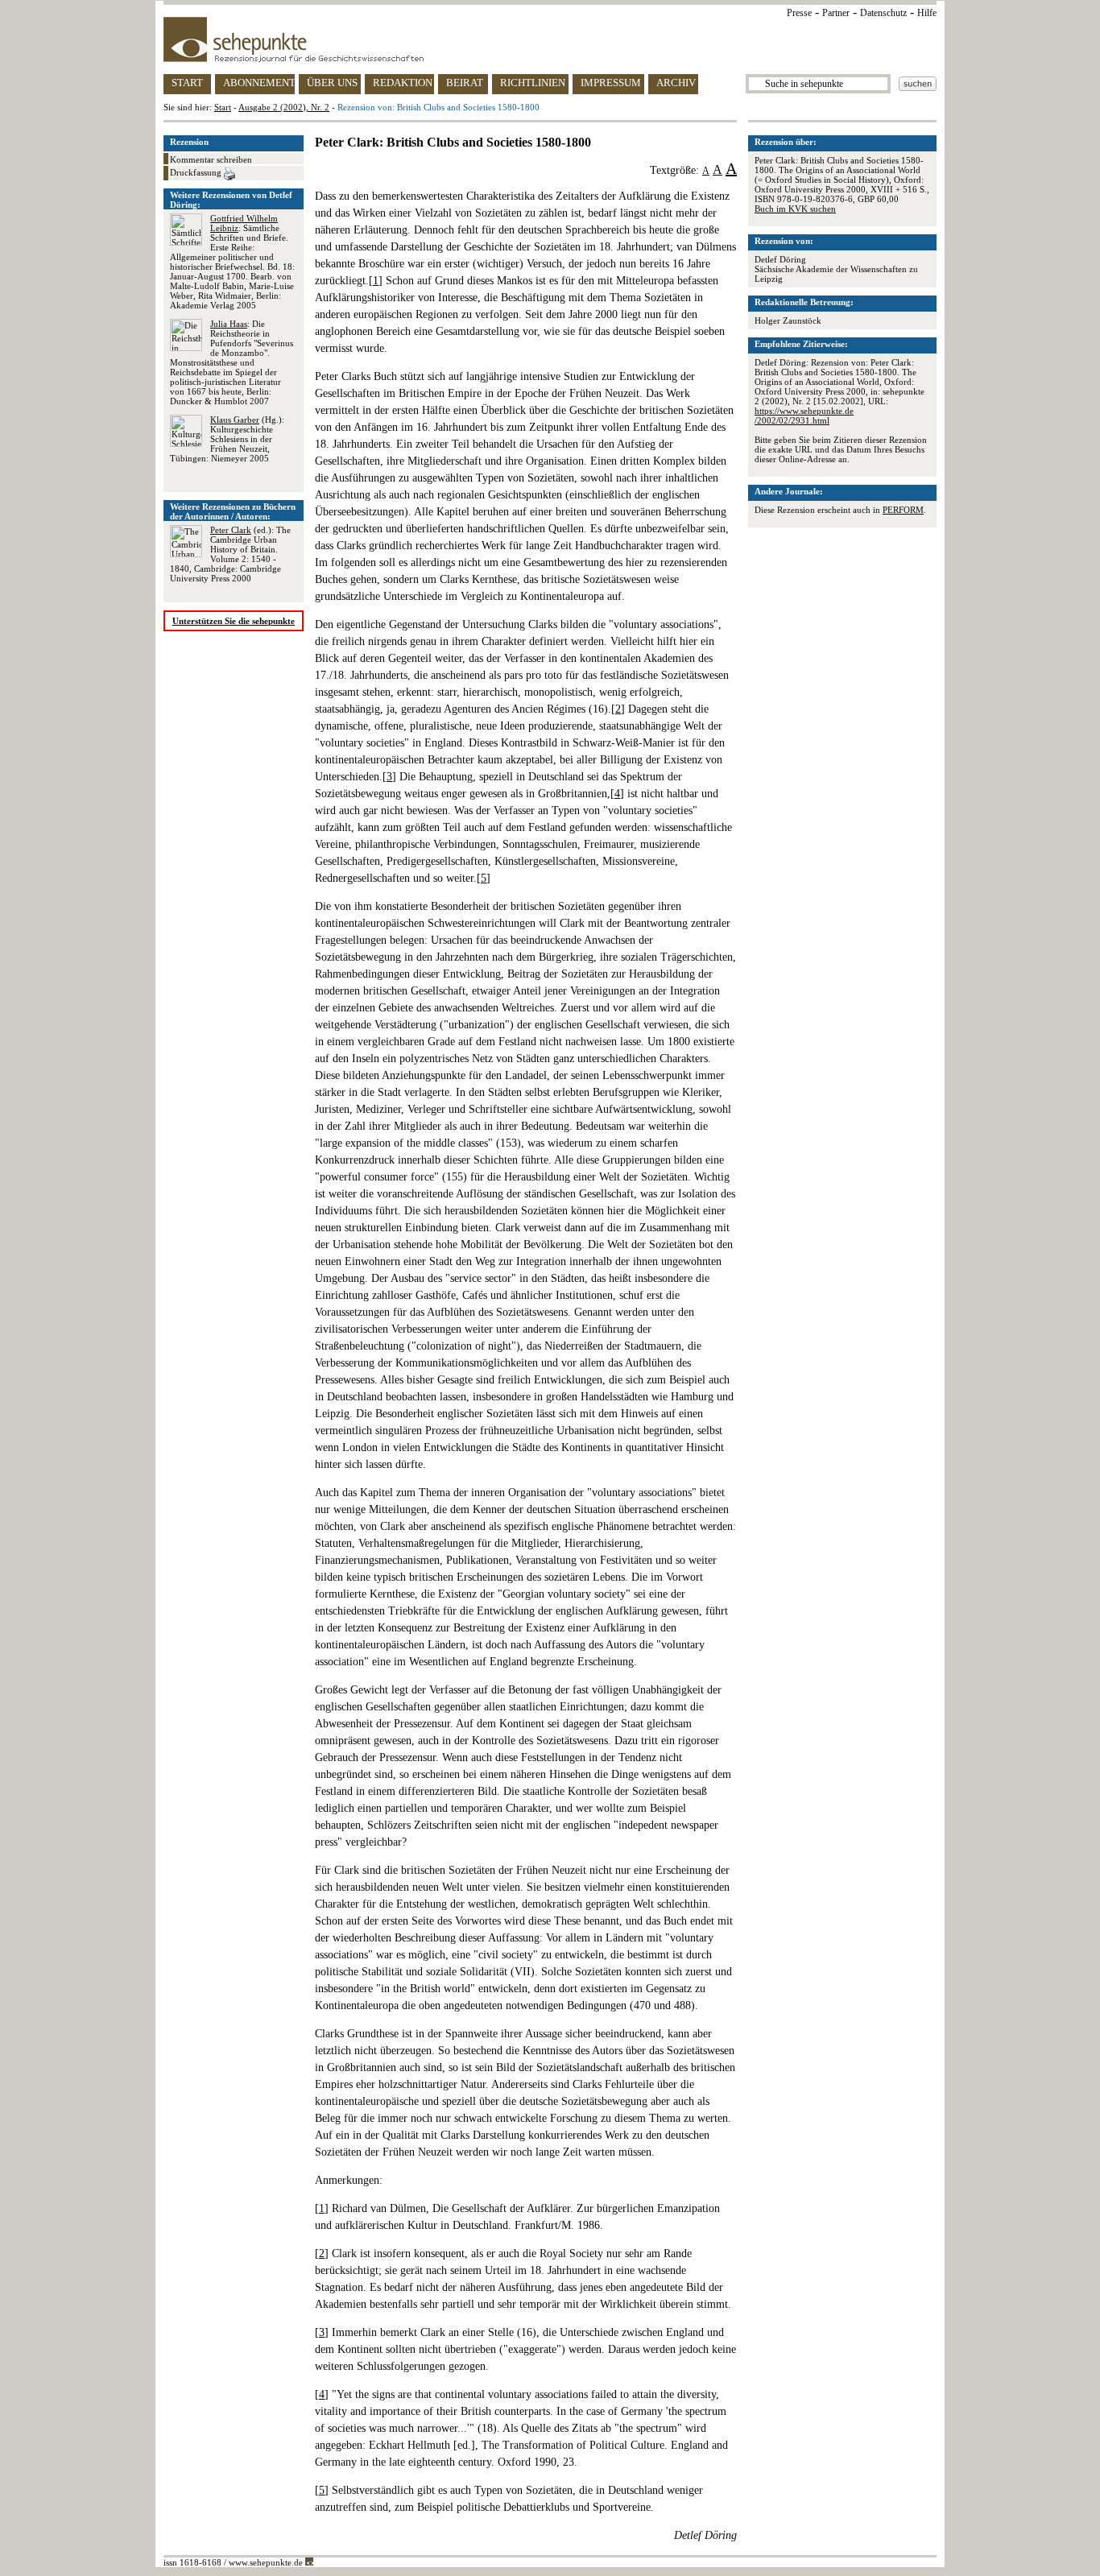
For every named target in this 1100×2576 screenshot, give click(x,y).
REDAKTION (403, 83)
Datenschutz (883, 13)
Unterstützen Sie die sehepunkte (234, 621)
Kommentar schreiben (211, 159)
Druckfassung (197, 172)
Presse (799, 13)
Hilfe (927, 13)
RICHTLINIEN (533, 83)
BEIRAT (465, 83)
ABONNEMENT (259, 83)
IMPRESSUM (611, 83)
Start (223, 107)
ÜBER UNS (332, 83)
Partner (836, 13)
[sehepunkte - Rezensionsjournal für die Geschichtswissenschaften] (550, 39)
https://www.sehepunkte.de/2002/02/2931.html (804, 416)
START (187, 83)
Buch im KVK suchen (795, 209)
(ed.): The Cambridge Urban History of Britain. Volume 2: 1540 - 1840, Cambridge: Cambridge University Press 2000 (230, 554)
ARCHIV (676, 83)
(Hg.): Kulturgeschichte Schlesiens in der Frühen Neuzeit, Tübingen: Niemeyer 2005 (227, 439)
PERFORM (903, 510)
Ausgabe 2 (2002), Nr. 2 (284, 107)
